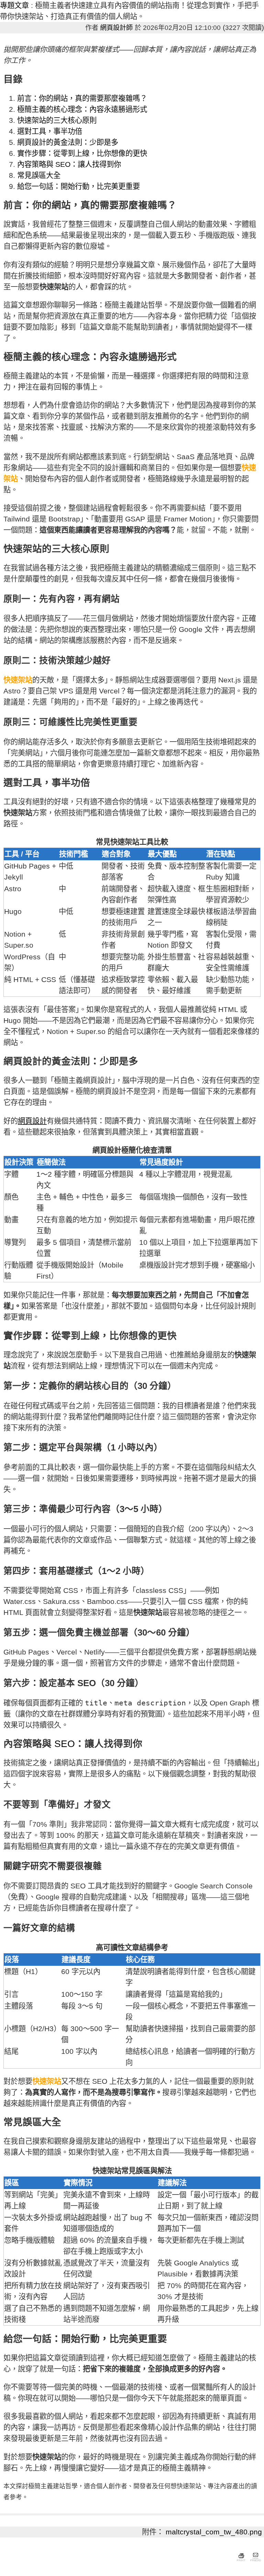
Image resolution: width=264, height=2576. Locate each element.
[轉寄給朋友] (255, 2562)
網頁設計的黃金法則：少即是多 (68, 142)
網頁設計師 (116, 28)
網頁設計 (32, 1121)
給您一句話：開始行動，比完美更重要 (79, 186)
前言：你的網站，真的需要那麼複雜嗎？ (82, 98)
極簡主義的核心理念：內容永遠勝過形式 (82, 109)
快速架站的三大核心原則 (57, 120)
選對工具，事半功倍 (50, 131)
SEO (65, 1744)
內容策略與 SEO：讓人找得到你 (69, 164)
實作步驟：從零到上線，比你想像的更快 (82, 153)
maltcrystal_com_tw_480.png (214, 2532)
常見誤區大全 (39, 175)
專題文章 (14, 6)
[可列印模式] (241, 2562)
